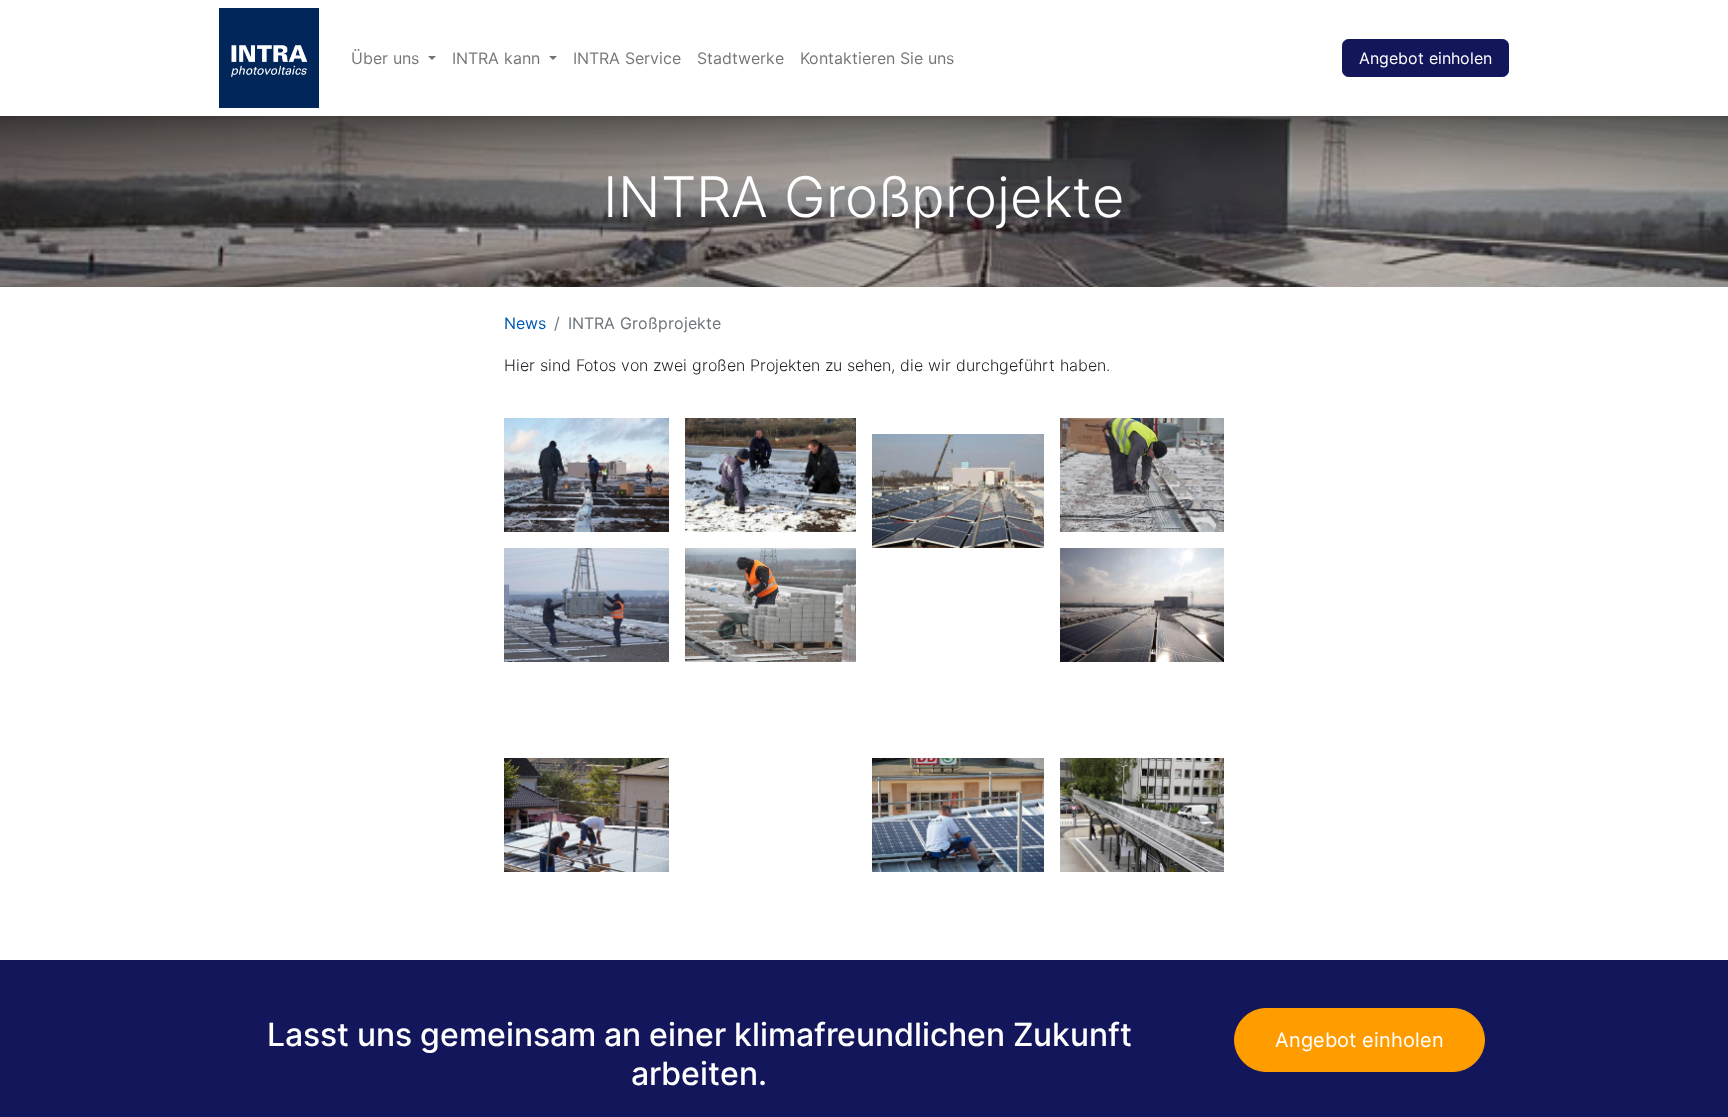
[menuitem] (393, 58)
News (525, 323)
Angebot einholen (1425, 58)
